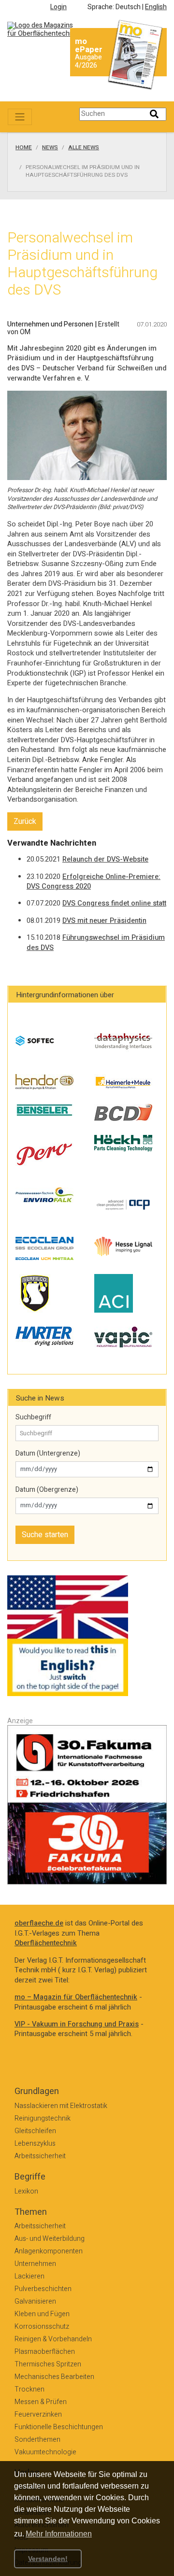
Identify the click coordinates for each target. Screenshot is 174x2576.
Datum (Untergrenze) (48, 1454)
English (156, 7)
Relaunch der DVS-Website (105, 859)
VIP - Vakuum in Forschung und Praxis (77, 2024)
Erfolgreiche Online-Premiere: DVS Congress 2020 (94, 882)
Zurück (25, 821)
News (50, 148)
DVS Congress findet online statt (114, 903)
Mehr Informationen (59, 2534)
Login (58, 7)
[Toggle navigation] (20, 117)
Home (24, 148)
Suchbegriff (33, 1417)
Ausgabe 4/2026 (88, 61)
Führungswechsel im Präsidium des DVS (96, 943)
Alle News (84, 148)
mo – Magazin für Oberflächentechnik (76, 1997)
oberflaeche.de (39, 1923)
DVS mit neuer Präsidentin (104, 921)
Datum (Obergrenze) (47, 1490)
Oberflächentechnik (46, 1943)
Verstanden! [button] (48, 2559)
